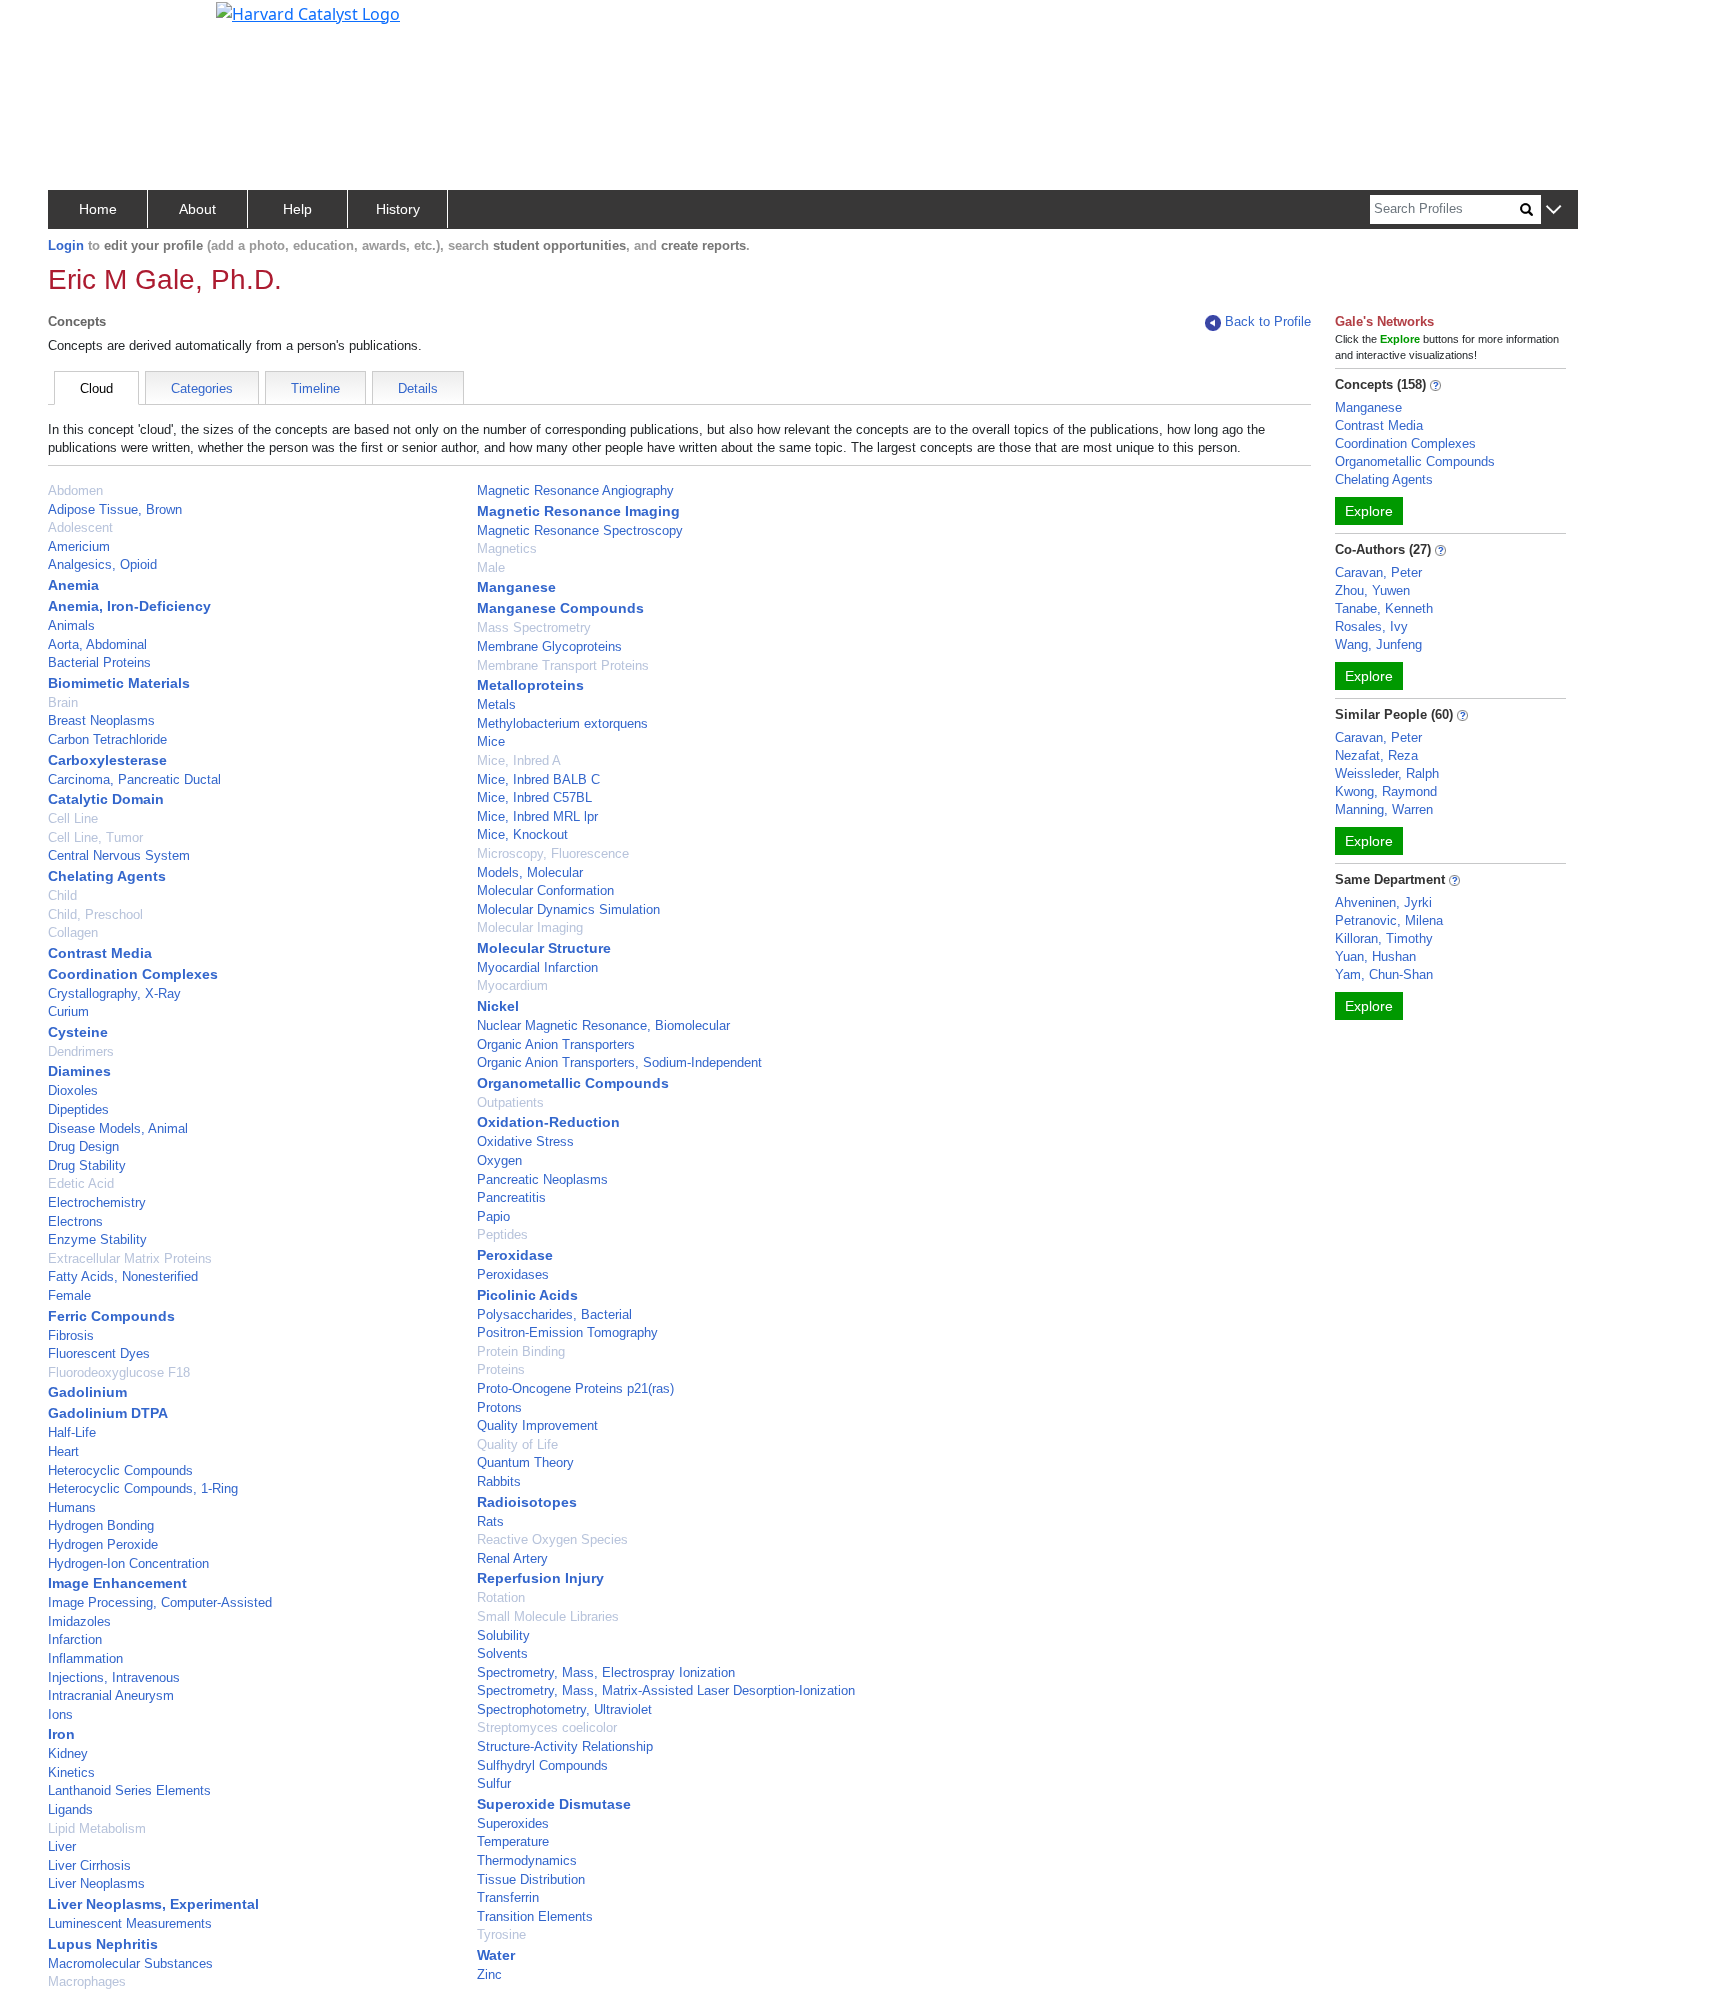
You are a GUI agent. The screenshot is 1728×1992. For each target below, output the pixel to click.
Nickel (498, 1006)
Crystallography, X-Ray (114, 993)
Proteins (501, 1369)
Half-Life (72, 1432)
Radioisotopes (527, 1502)
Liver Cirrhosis (89, 1865)
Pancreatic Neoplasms (542, 1179)
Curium (68, 1011)
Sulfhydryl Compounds (542, 1765)
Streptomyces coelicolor (547, 1727)
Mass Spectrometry (534, 627)
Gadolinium (87, 1392)
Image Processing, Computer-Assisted (160, 1602)
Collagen (73, 932)
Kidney (68, 1753)
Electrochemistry (97, 1202)
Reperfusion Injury (540, 1578)
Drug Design (83, 1146)
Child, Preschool (95, 914)
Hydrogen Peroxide (103, 1544)
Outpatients (510, 1102)
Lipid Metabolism (97, 1828)
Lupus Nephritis (103, 1944)
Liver (62, 1846)
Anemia (73, 585)
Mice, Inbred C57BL (534, 797)
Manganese (516, 587)
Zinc (489, 1974)
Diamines (79, 1071)
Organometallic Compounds (573, 1083)
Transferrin (508, 1897)
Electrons (75, 1221)
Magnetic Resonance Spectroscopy (580, 530)
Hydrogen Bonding (101, 1525)
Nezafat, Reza (1376, 755)
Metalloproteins (530, 685)
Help (297, 209)
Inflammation (85, 1658)
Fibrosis (71, 1335)
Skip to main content (83, 24)
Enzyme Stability (97, 1239)
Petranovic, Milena (1389, 920)
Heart (63, 1451)
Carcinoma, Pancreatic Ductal (134, 779)
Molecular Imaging (530, 927)
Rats (490, 1521)
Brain (63, 702)
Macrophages (87, 1981)
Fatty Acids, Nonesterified (123, 1276)
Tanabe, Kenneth (1384, 608)
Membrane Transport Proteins (563, 665)
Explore (1369, 511)
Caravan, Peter (1378, 572)
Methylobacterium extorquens (562, 723)
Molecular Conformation (545, 890)
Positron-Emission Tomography (567, 1332)
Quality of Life (517, 1444)
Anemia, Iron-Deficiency (129, 606)
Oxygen (499, 1160)
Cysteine (78, 1032)
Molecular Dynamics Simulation (568, 909)
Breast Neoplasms (101, 720)
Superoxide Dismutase (554, 1804)
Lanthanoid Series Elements (129, 1790)
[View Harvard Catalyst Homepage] (308, 12)
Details (418, 388)
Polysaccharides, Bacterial (554, 1314)
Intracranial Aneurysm (111, 1695)
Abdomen (75, 490)
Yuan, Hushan (1375, 956)
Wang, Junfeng (1378, 644)
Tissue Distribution (531, 1879)
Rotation (501, 1597)
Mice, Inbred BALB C (538, 779)
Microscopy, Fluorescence (553, 853)
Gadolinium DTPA (108, 1413)
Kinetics (71, 1772)
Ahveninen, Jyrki (1383, 902)
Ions (60, 1714)
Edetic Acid (81, 1183)
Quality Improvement (537, 1425)
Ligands (70, 1809)
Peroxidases (513, 1274)
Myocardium (512, 985)
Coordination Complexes (133, 974)
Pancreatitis (511, 1197)
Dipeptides (78, 1109)
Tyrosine (501, 1934)
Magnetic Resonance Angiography (575, 490)
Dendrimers (81, 1051)
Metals (496, 704)
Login (66, 245)
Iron (61, 1734)
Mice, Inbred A (519, 760)
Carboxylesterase (107, 760)
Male (491, 567)
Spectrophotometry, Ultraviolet (564, 1709)
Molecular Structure (544, 948)
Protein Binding (521, 1351)
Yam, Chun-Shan (1384, 974)
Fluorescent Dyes (99, 1353)
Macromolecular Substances (130, 1963)
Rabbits (499, 1481)
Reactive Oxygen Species (552, 1539)
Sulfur (494, 1783)
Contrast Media (100, 953)
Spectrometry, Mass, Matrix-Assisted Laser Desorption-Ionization (666, 1690)
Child (62, 895)
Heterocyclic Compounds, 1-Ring (143, 1488)
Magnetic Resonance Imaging (578, 511)
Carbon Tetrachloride (107, 739)
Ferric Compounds (111, 1316)
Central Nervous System (119, 855)
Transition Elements (535, 1916)
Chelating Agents (107, 876)
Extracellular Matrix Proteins (130, 1258)
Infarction (75, 1639)
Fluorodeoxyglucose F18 (119, 1372)
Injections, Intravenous (114, 1677)
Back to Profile (1268, 321)
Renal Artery (512, 1558)
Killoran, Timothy (1384, 938)
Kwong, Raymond (1386, 791)
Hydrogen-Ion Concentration (128, 1563)
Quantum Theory (525, 1462)
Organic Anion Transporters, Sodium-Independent (619, 1062)
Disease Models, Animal (118, 1128)
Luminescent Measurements (130, 1923)
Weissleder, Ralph (1387, 773)
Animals (71, 625)
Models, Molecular (530, 872)
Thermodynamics (527, 1860)
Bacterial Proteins (99, 662)
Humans (72, 1507)
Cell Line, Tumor (95, 837)
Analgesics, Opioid (102, 564)
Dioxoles (73, 1090)
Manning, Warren (1384, 809)
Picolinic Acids (527, 1295)
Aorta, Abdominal (97, 644)
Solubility (503, 1635)
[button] (1553, 210)
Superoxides (513, 1823)
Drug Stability (87, 1165)
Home (98, 209)
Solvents (502, 1653)
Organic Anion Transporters (556, 1044)
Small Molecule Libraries (548, 1616)
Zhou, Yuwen (1372, 590)
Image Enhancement (117, 1583)
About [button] (197, 209)
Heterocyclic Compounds (120, 1470)
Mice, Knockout (522, 834)
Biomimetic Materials (119, 683)
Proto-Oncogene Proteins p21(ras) (575, 1388)
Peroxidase (515, 1255)
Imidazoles (79, 1621)
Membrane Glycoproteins (549, 646)
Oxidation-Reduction (548, 1122)
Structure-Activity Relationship (565, 1746)
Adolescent (80, 527)
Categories (202, 388)
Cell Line (73, 818)
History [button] (398, 209)
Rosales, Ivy (1371, 626)
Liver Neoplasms (96, 1883)
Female (69, 1295)
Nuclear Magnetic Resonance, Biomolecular (603, 1025)
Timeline (315, 388)
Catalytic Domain (106, 799)
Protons (499, 1407)
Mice (491, 741)
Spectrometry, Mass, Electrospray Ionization (606, 1672)
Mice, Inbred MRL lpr (537, 816)
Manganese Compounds (560, 608)
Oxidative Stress (525, 1141)
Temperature (513, 1841)
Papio (493, 1216)
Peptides (502, 1234)
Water (496, 1955)
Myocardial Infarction (537, 967)
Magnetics (507, 548)
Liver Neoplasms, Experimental (153, 1904)
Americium (79, 546)
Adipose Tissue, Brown (115, 509)
